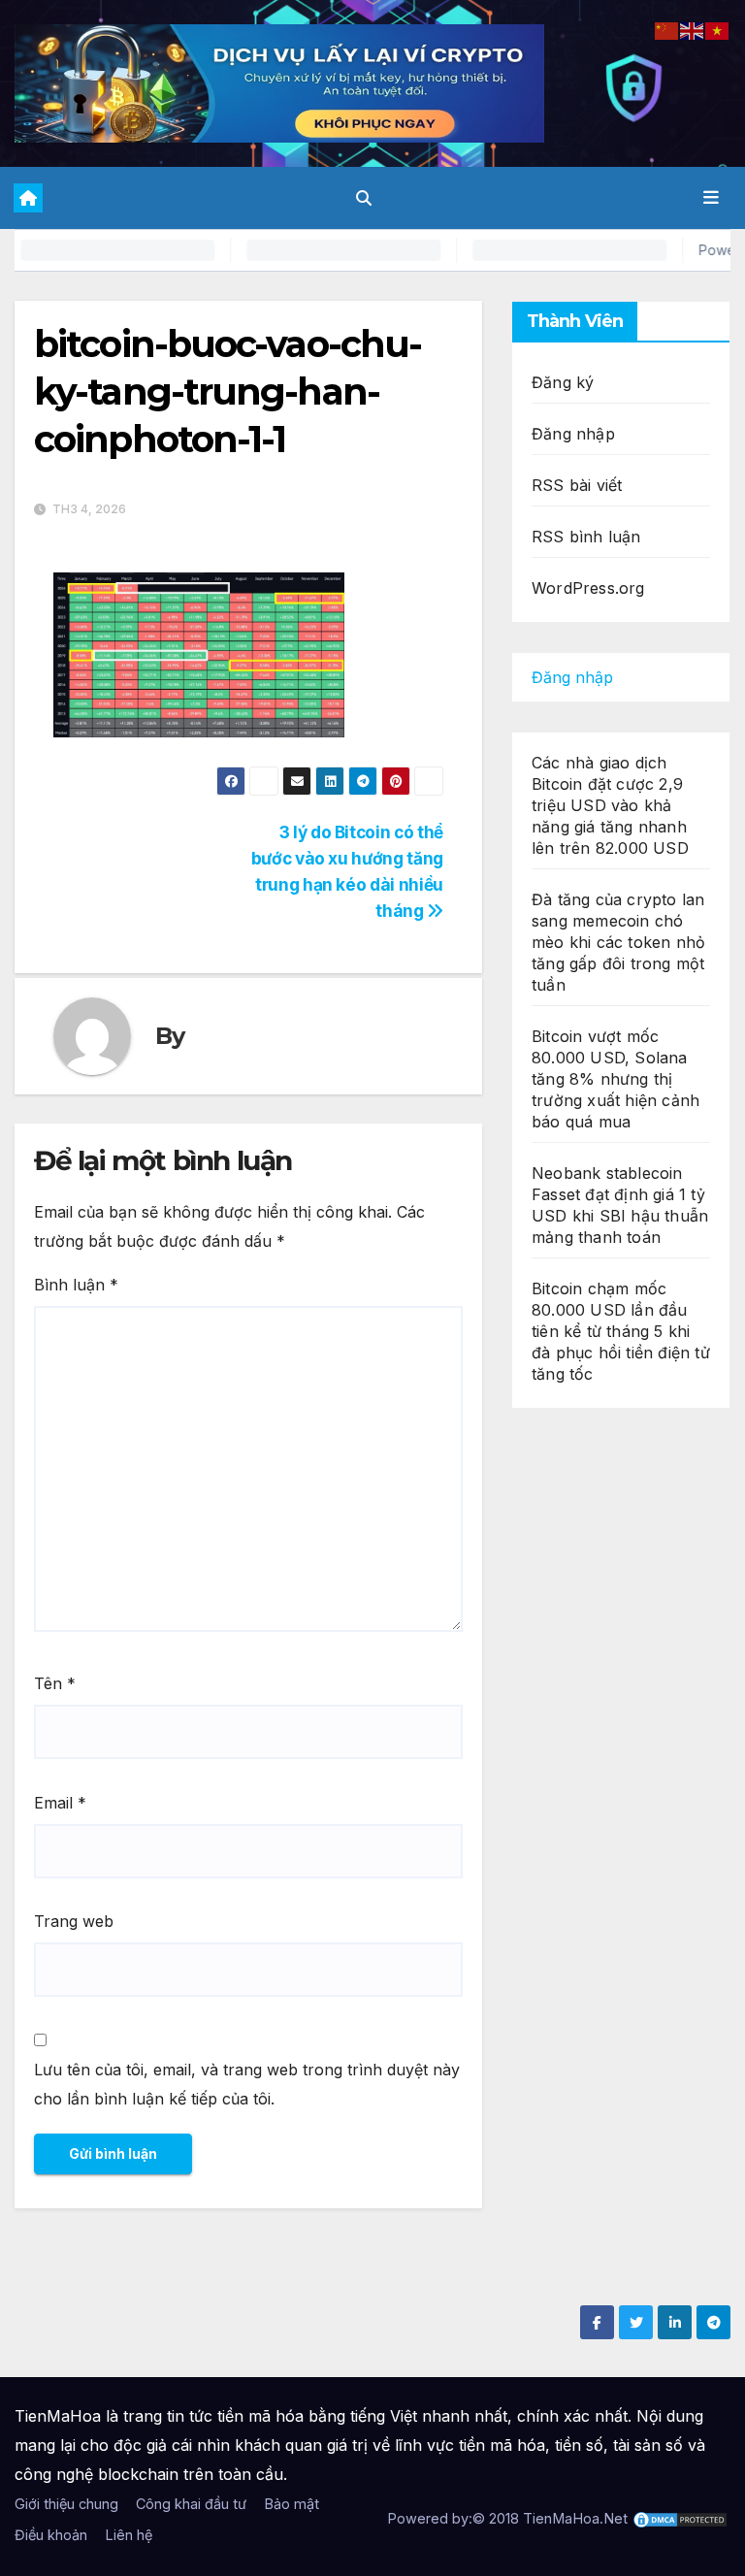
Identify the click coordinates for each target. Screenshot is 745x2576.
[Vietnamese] (718, 29)
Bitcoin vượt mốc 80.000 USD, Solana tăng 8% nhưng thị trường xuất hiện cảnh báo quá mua (615, 1079)
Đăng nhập (573, 434)
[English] (693, 29)
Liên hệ (129, 2535)
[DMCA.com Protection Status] (680, 2518)
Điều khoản (51, 2535)
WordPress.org (588, 588)
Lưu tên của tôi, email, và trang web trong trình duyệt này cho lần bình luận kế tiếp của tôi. (247, 2084)
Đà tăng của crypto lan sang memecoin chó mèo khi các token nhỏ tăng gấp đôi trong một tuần (618, 942)
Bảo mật (292, 2504)
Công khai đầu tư (191, 2504)
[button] (364, 198)
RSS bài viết (577, 485)
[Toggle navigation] (711, 198)
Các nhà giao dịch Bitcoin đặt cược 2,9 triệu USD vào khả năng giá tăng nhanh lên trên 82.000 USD (610, 805)
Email (60, 1803)
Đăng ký (563, 382)
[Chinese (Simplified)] (667, 29)
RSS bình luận (586, 537)
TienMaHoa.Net (575, 2518)
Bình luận (76, 1285)
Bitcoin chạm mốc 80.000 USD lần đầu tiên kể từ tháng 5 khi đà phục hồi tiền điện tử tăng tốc (621, 1331)
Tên (55, 1683)
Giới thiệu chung (66, 2504)
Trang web (74, 1921)
